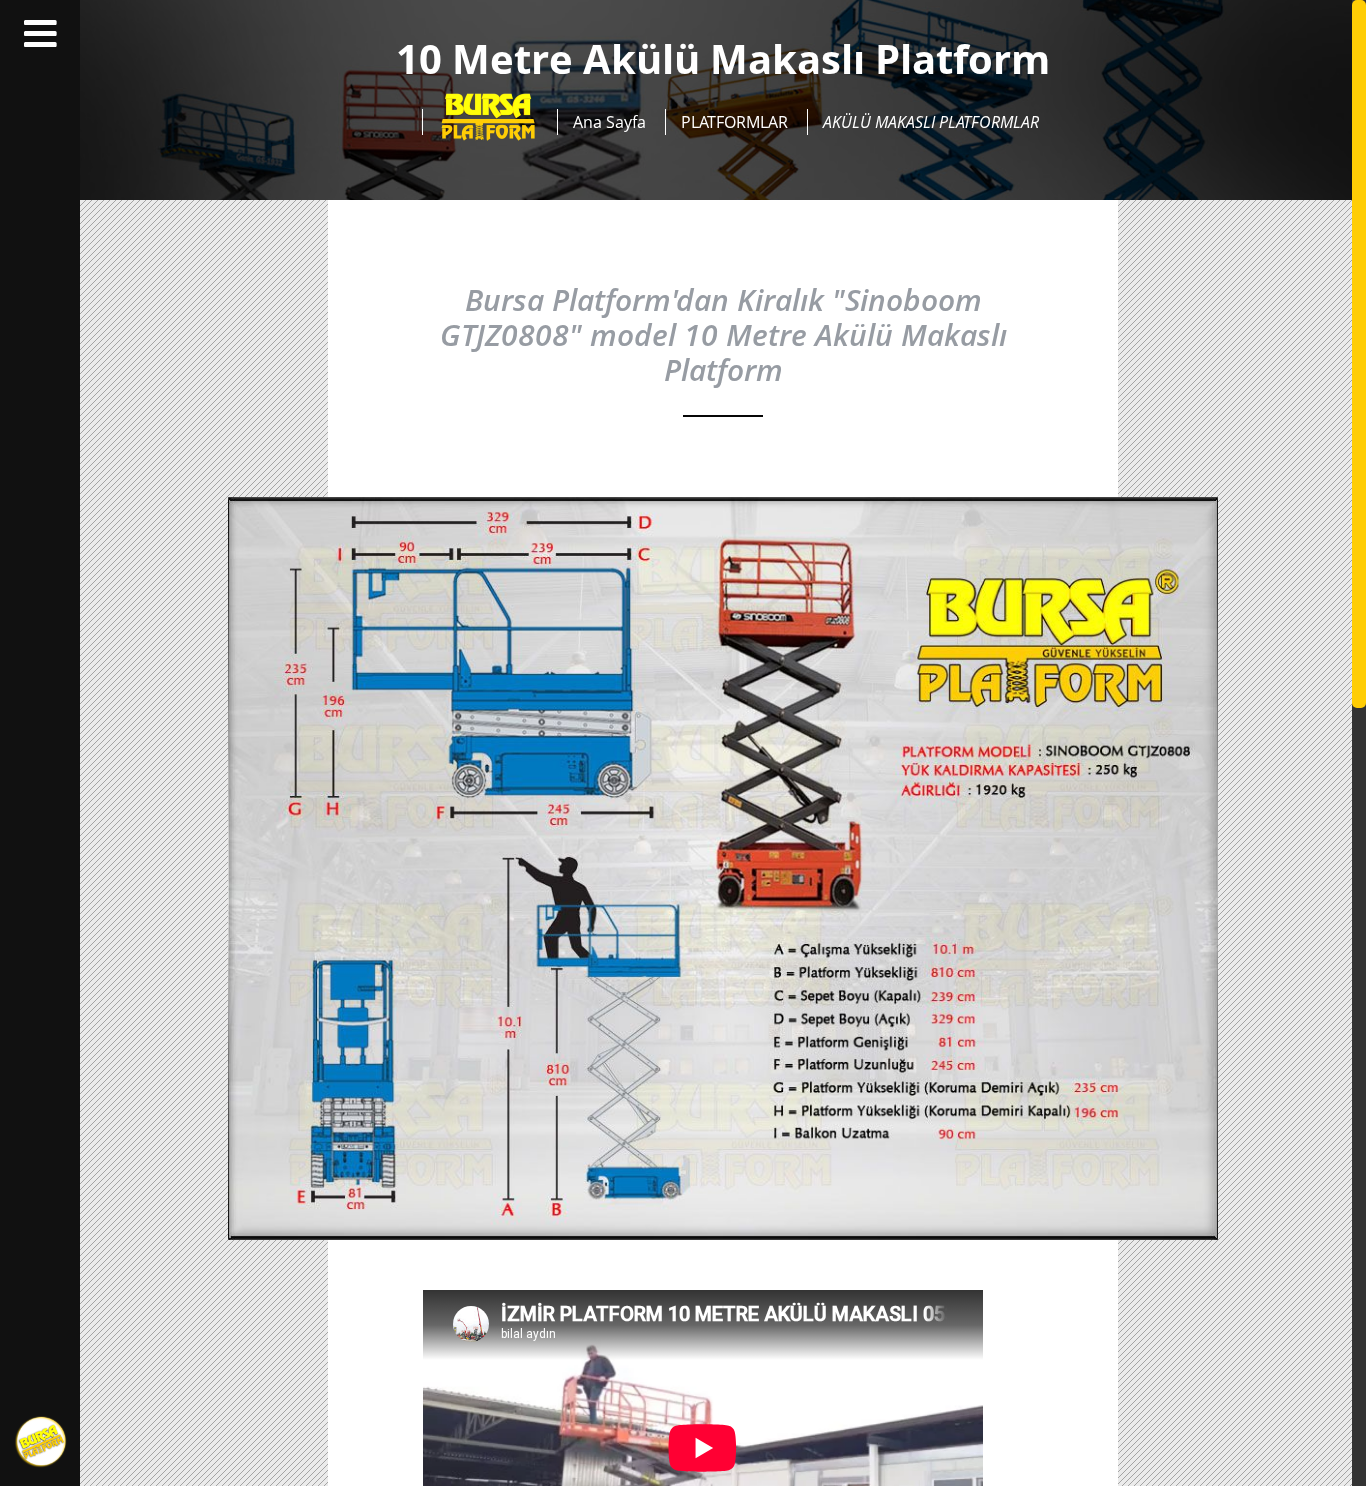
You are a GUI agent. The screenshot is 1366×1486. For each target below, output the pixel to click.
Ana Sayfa (609, 122)
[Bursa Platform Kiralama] (487, 122)
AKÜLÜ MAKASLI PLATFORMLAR (931, 122)
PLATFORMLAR (734, 122)
